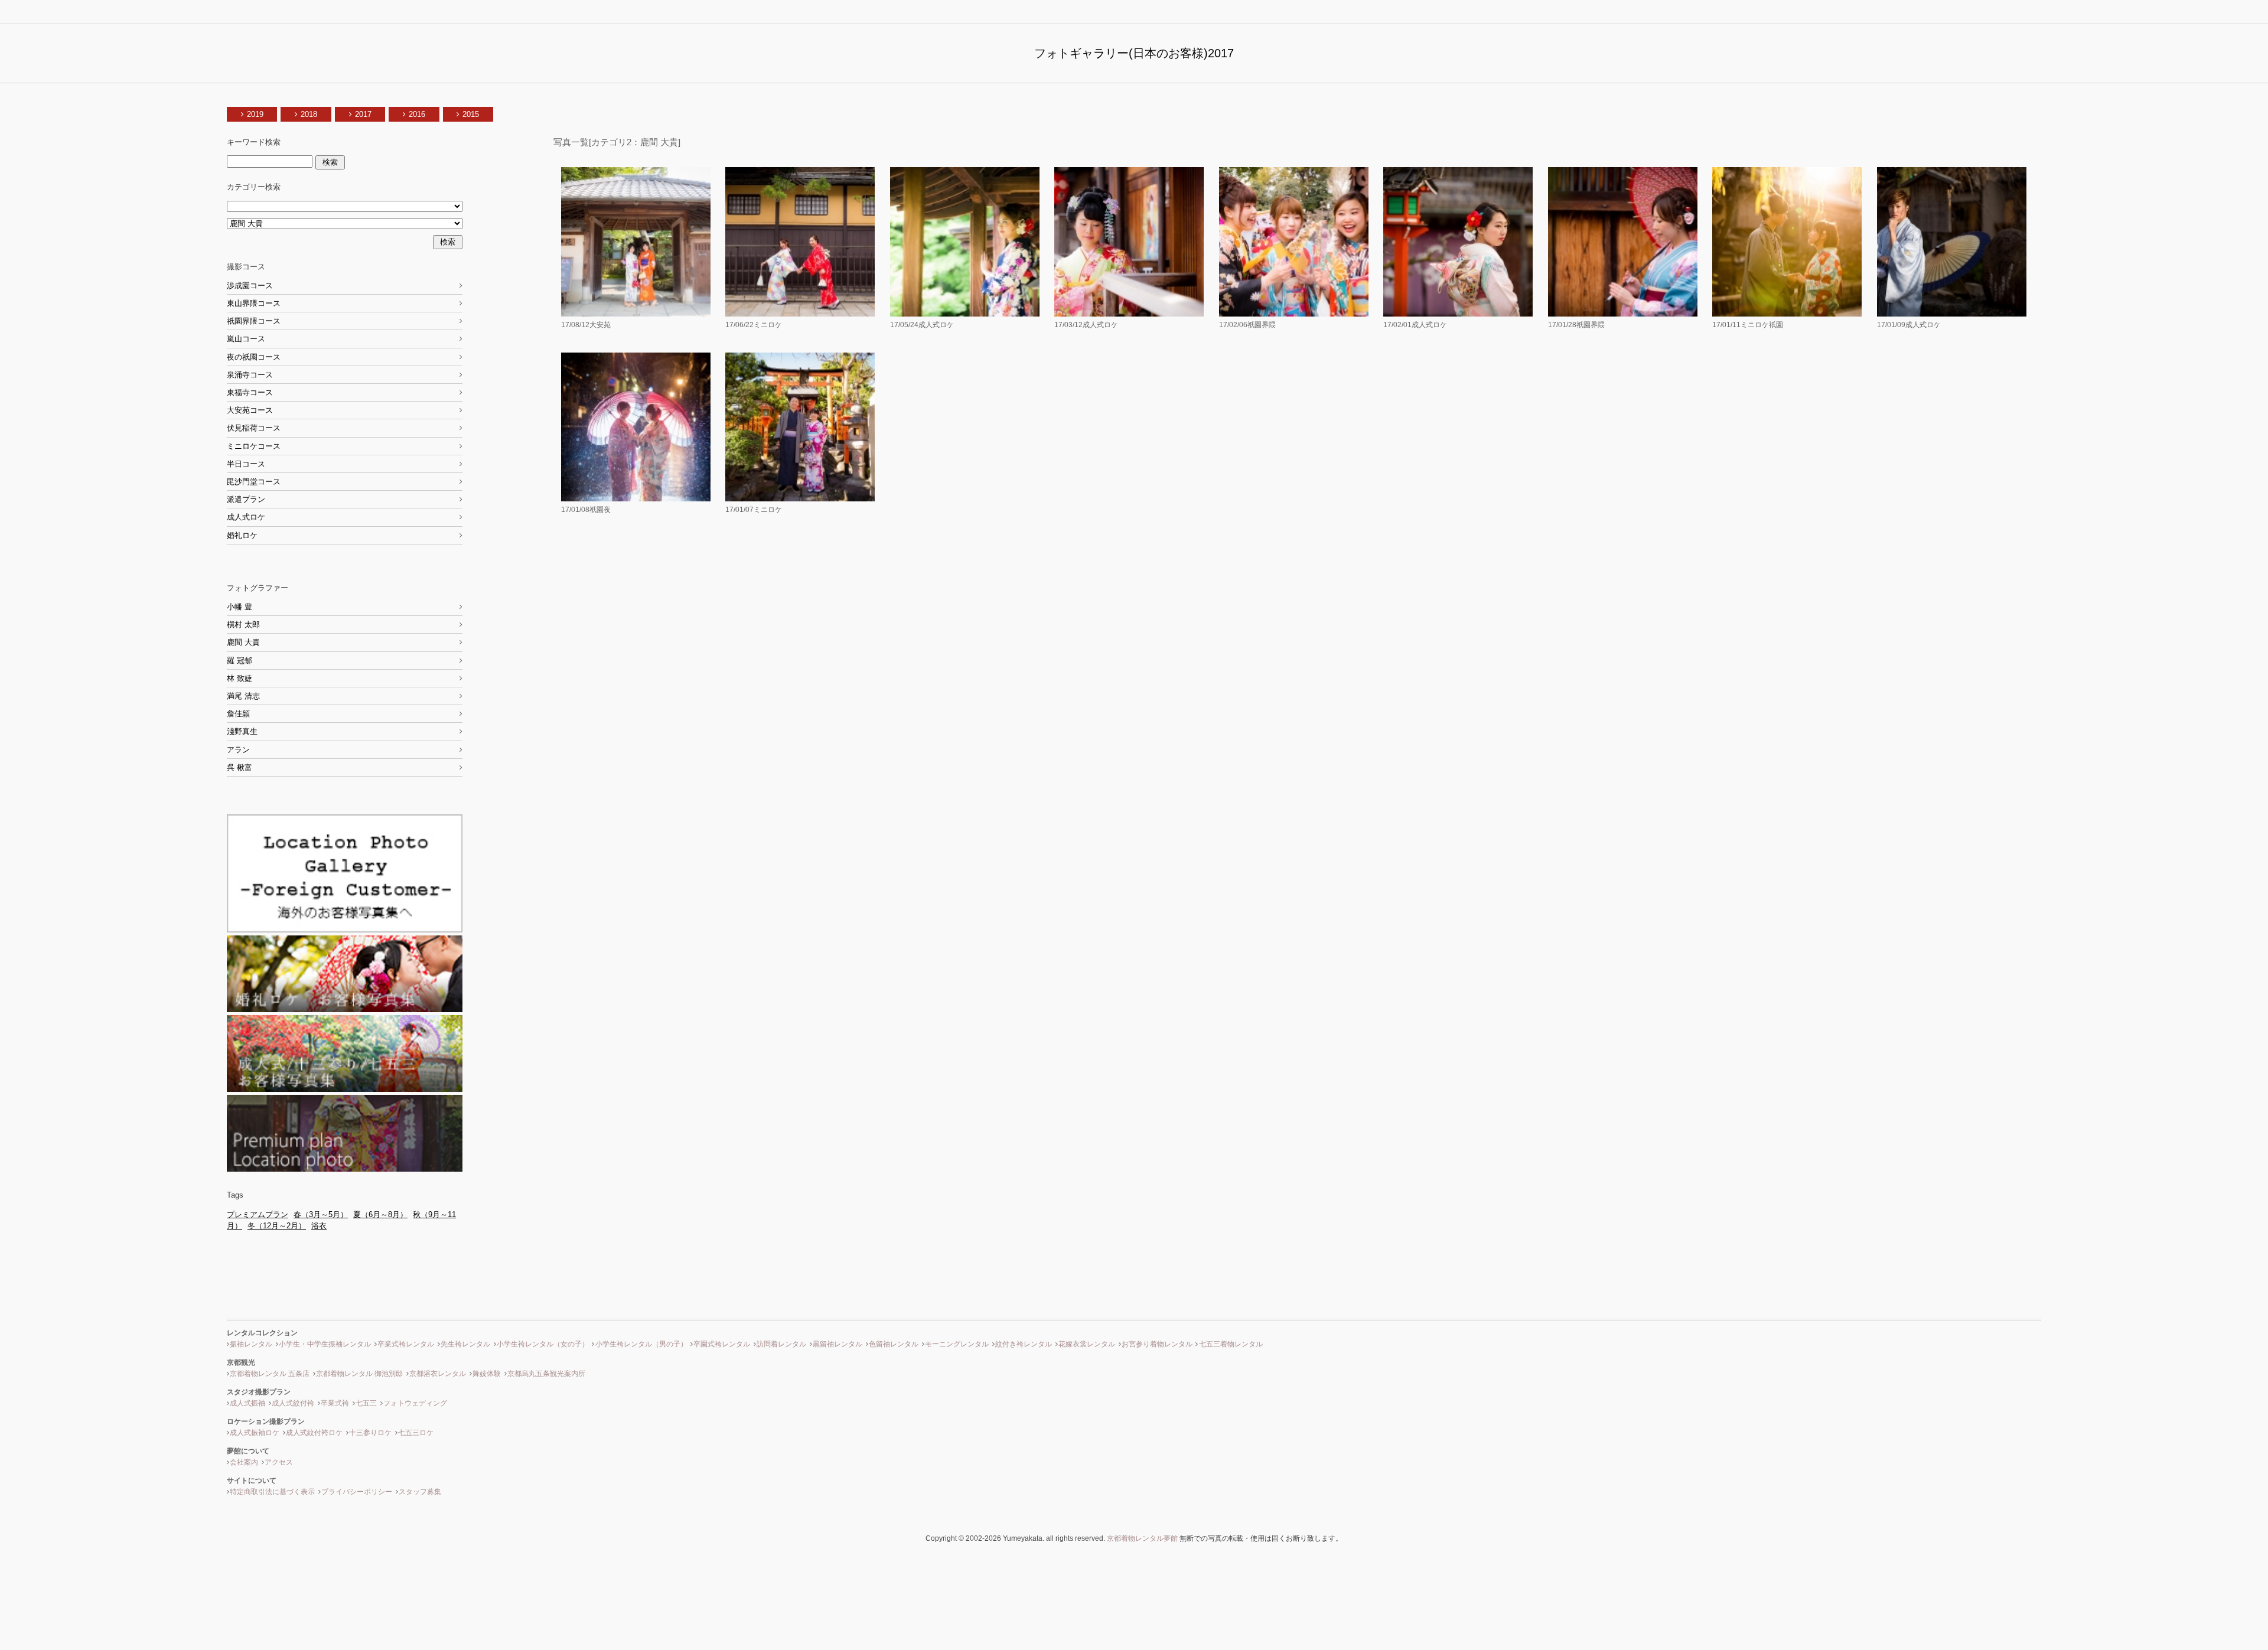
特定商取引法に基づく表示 (272, 1492)
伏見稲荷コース (254, 428)
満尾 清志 (243, 696)
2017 (363, 114)
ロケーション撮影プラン (266, 1421)
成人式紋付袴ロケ (314, 1433)
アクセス (279, 1462)
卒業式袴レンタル (406, 1344)
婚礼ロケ (242, 535)
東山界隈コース (254, 303)
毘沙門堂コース (254, 482)
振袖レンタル (251, 1344)
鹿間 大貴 (243, 642)
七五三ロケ (416, 1433)
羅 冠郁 (239, 661)
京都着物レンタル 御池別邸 (359, 1374)
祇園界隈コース (254, 321)
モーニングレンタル (957, 1344)
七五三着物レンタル (1231, 1344)
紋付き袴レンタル (1024, 1344)
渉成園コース (250, 286)
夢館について (248, 1451)
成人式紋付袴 (293, 1403)
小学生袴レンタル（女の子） (543, 1344)
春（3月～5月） (321, 1214)
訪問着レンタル (781, 1344)
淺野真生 (242, 731)
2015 (471, 114)
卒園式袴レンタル (722, 1344)
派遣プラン (246, 499)
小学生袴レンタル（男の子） (641, 1344)
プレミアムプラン (258, 1214)
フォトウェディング (415, 1403)
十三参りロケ (370, 1433)
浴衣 (319, 1226)
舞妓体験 (487, 1374)
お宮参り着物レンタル (1157, 1344)
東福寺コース (250, 392)
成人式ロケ (246, 517)
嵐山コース (246, 339)
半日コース (246, 464)
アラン (238, 750)
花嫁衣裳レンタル (1087, 1344)
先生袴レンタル (465, 1344)
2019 (255, 114)
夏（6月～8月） (380, 1214)
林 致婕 (239, 678)
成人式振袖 (247, 1403)
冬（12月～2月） (277, 1226)
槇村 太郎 (243, 625)
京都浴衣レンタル (438, 1374)
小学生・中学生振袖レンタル (325, 1344)
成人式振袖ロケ (255, 1433)
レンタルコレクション (262, 1333)
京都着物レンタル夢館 (1142, 1538)
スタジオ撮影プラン (259, 1392)
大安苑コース (250, 410)
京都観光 (241, 1362)
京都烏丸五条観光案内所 (546, 1374)
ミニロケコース (254, 446)
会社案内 (244, 1462)
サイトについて (252, 1481)
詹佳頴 (238, 714)
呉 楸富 (239, 767)
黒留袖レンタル (838, 1344)
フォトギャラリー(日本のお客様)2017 (1134, 53)
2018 (309, 114)
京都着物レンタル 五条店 (270, 1374)
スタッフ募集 (420, 1492)
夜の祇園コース (254, 357)
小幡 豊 (239, 607)
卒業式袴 (335, 1403)
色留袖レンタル (894, 1344)
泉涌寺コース (250, 375)
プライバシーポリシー (357, 1492)
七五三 (366, 1403)
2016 (417, 114)
